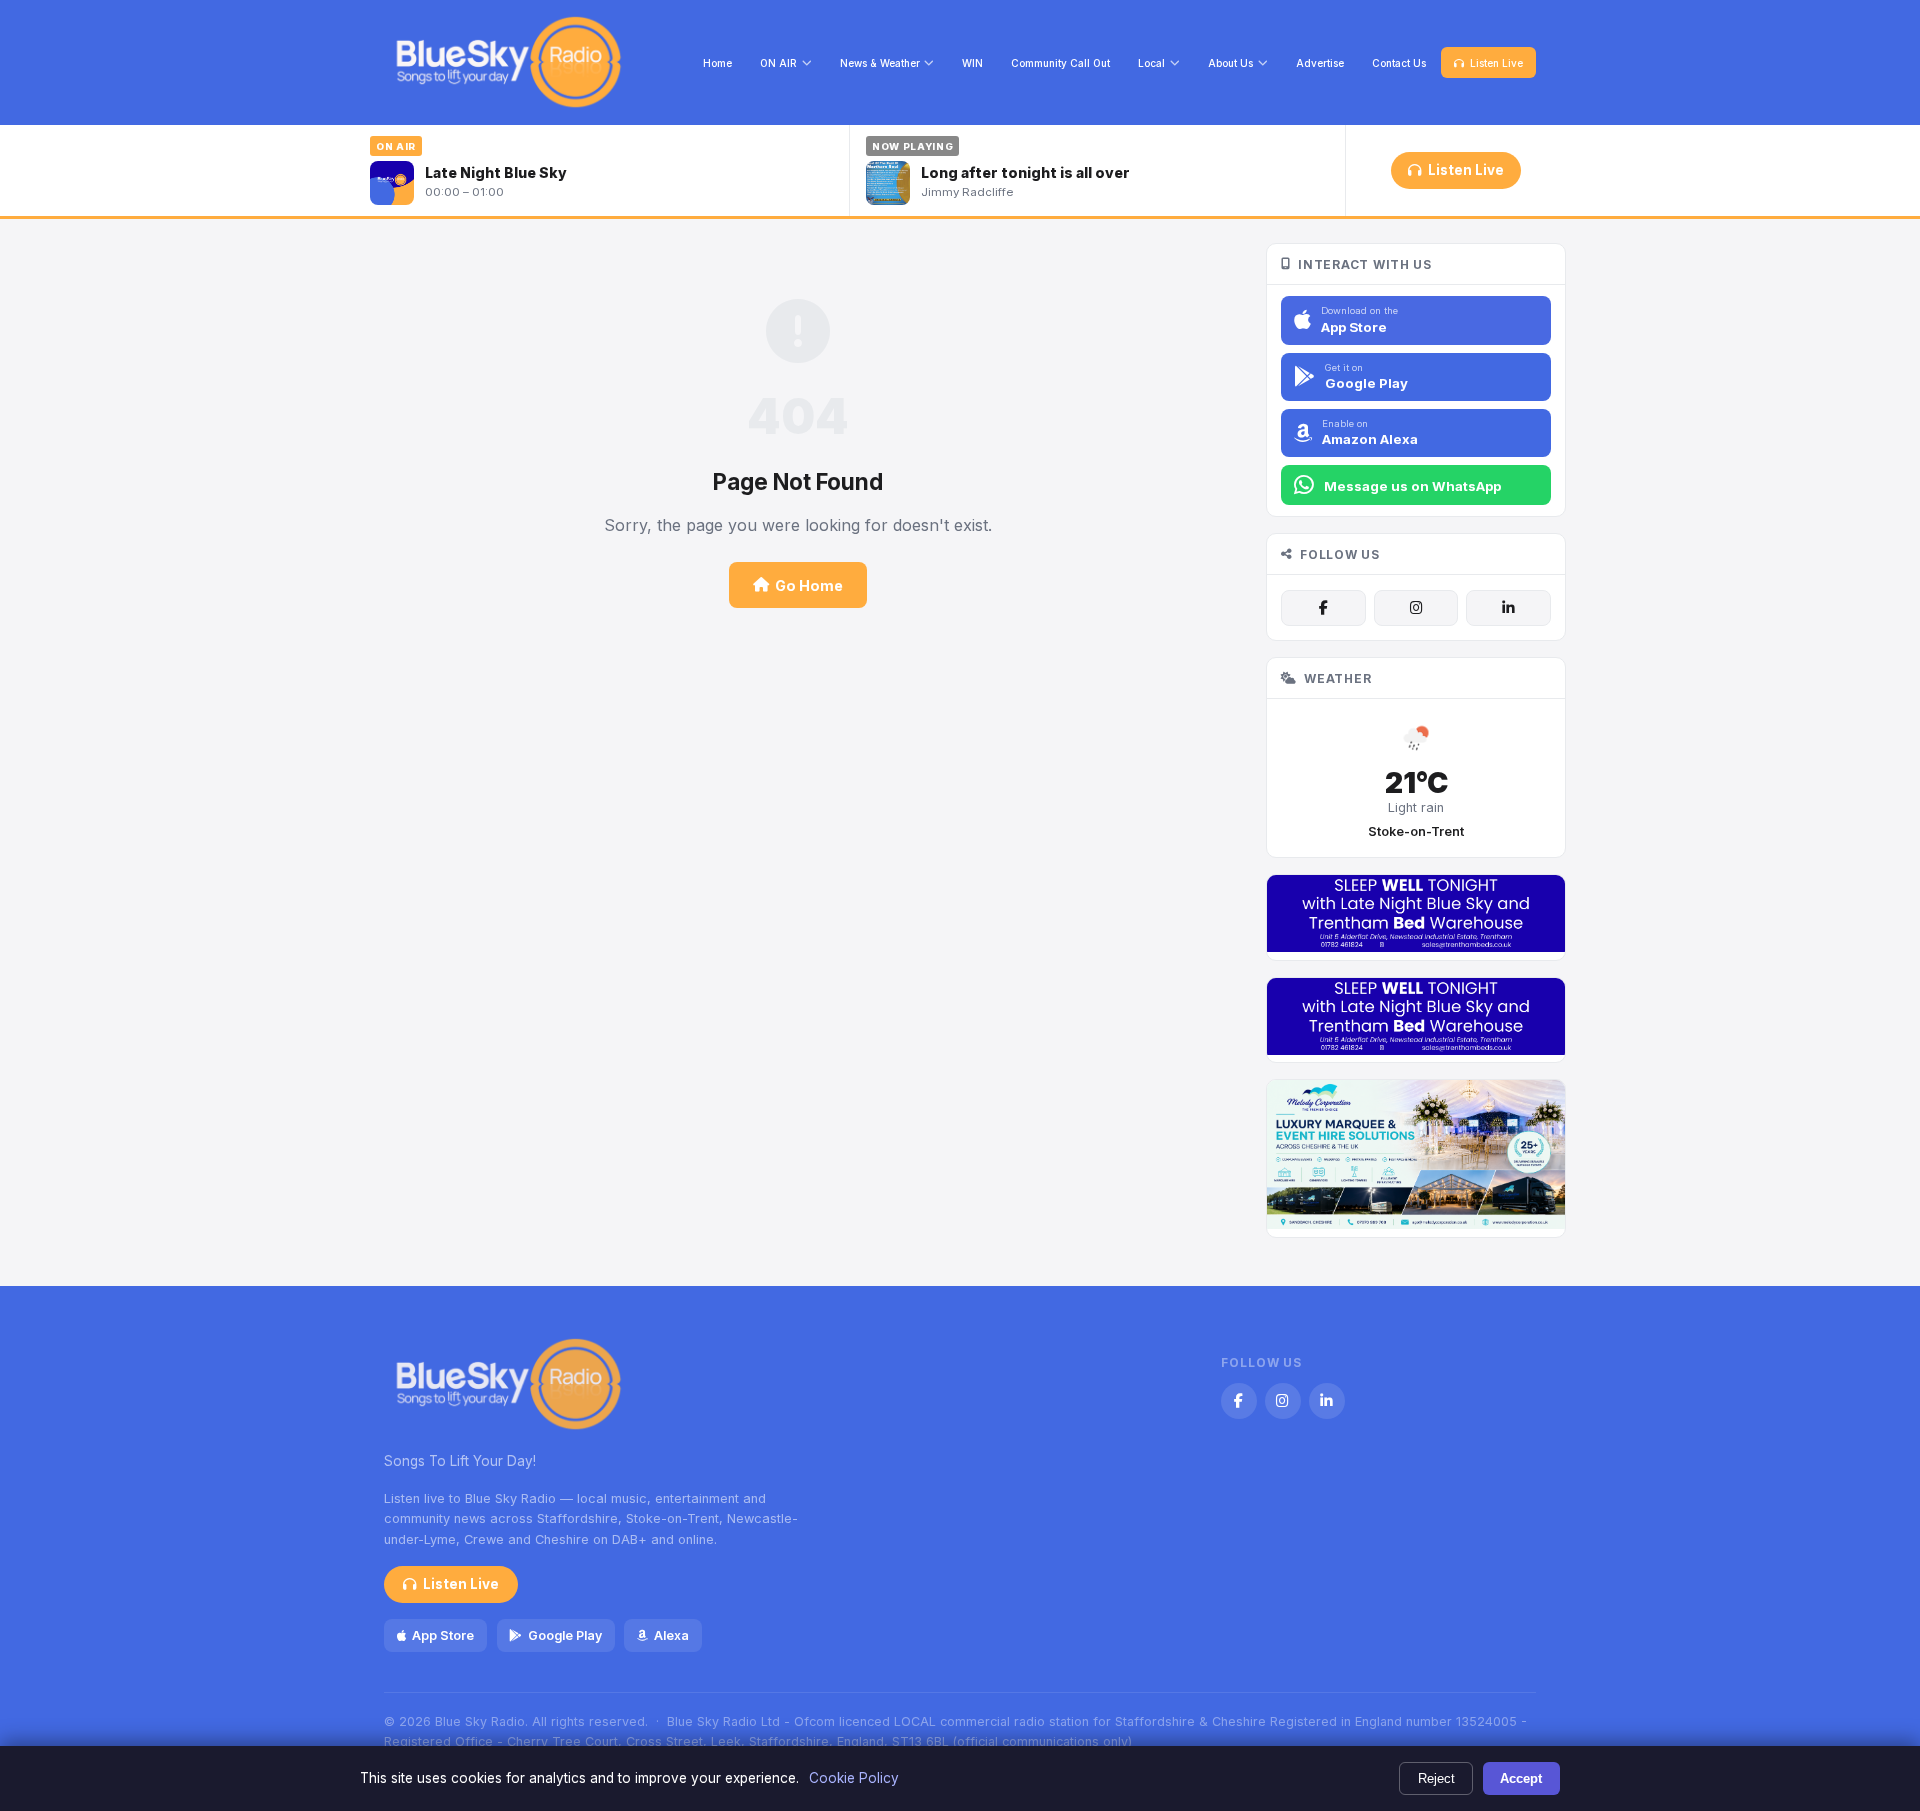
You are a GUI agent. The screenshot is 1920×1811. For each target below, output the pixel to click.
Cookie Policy (854, 1778)
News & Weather (880, 63)
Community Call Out (1060, 63)
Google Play (565, 1635)
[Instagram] (1416, 608)
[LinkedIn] (1508, 608)
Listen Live (1496, 63)
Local (1151, 63)
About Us (1230, 63)
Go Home (809, 585)
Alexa (671, 1635)
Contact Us (1399, 63)
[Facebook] (1323, 608)
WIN (972, 63)
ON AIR (778, 63)
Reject (1436, 1778)
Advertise (1320, 63)
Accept (1521, 1778)
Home (717, 63)
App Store (443, 1635)
